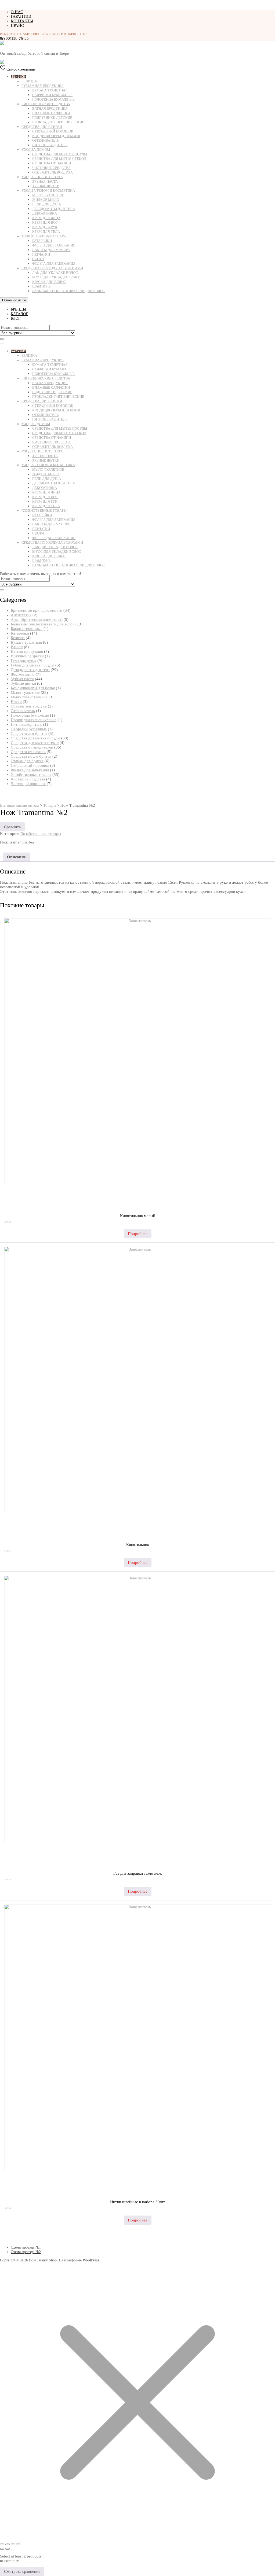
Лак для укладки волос (55, 273)
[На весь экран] (8, 2544)
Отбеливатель (45, 140)
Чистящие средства (51, 168)
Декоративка (45, 213)
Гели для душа (47, 204)
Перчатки (41, 254)
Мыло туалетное (48, 195)
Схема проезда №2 (26, 2252)
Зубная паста (45, 181)
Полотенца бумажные (53, 99)
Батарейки (42, 241)
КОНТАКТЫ (22, 21)
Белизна (29, 81)
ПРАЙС (17, 25)
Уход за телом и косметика (48, 191)
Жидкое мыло (46, 200)
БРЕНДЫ (18, 309)
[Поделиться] (13, 2544)
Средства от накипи (52, 163)
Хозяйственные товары (44, 236)
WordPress (91, 2260)
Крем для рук (45, 227)
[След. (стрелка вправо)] (8, 2549)
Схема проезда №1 (26, 2247)
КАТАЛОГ (19, 314)
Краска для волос (49, 282)
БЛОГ (16, 318)
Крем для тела (46, 232)
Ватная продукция (50, 108)
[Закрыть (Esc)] (18, 2544)
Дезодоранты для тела (54, 209)
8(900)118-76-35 (14, 38)
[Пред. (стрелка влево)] (2, 2549)
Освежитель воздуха (53, 172)
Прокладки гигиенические (58, 122)
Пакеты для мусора (51, 250)
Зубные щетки (46, 186)
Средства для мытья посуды (60, 154)
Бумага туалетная (50, 90)
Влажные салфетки (51, 113)
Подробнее (138, 1234)
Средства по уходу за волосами (52, 268)
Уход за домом (36, 150)
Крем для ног (45, 222)
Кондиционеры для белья (56, 136)
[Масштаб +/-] (2, 2544)
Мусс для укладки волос (57, 277)
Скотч (38, 259)
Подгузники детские (52, 118)
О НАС (17, 12)
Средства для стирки (42, 127)
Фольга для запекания (54, 245)
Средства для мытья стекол (59, 159)
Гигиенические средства (46, 104)
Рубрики (18, 77)
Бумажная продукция (43, 86)
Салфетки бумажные (52, 95)
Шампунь (41, 286)
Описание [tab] (16, 857)
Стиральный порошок (53, 131)
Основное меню (14, 300)
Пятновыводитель (50, 145)
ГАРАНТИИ (21, 16)
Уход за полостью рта (42, 177)
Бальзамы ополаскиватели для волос (69, 291)
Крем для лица (46, 218)
